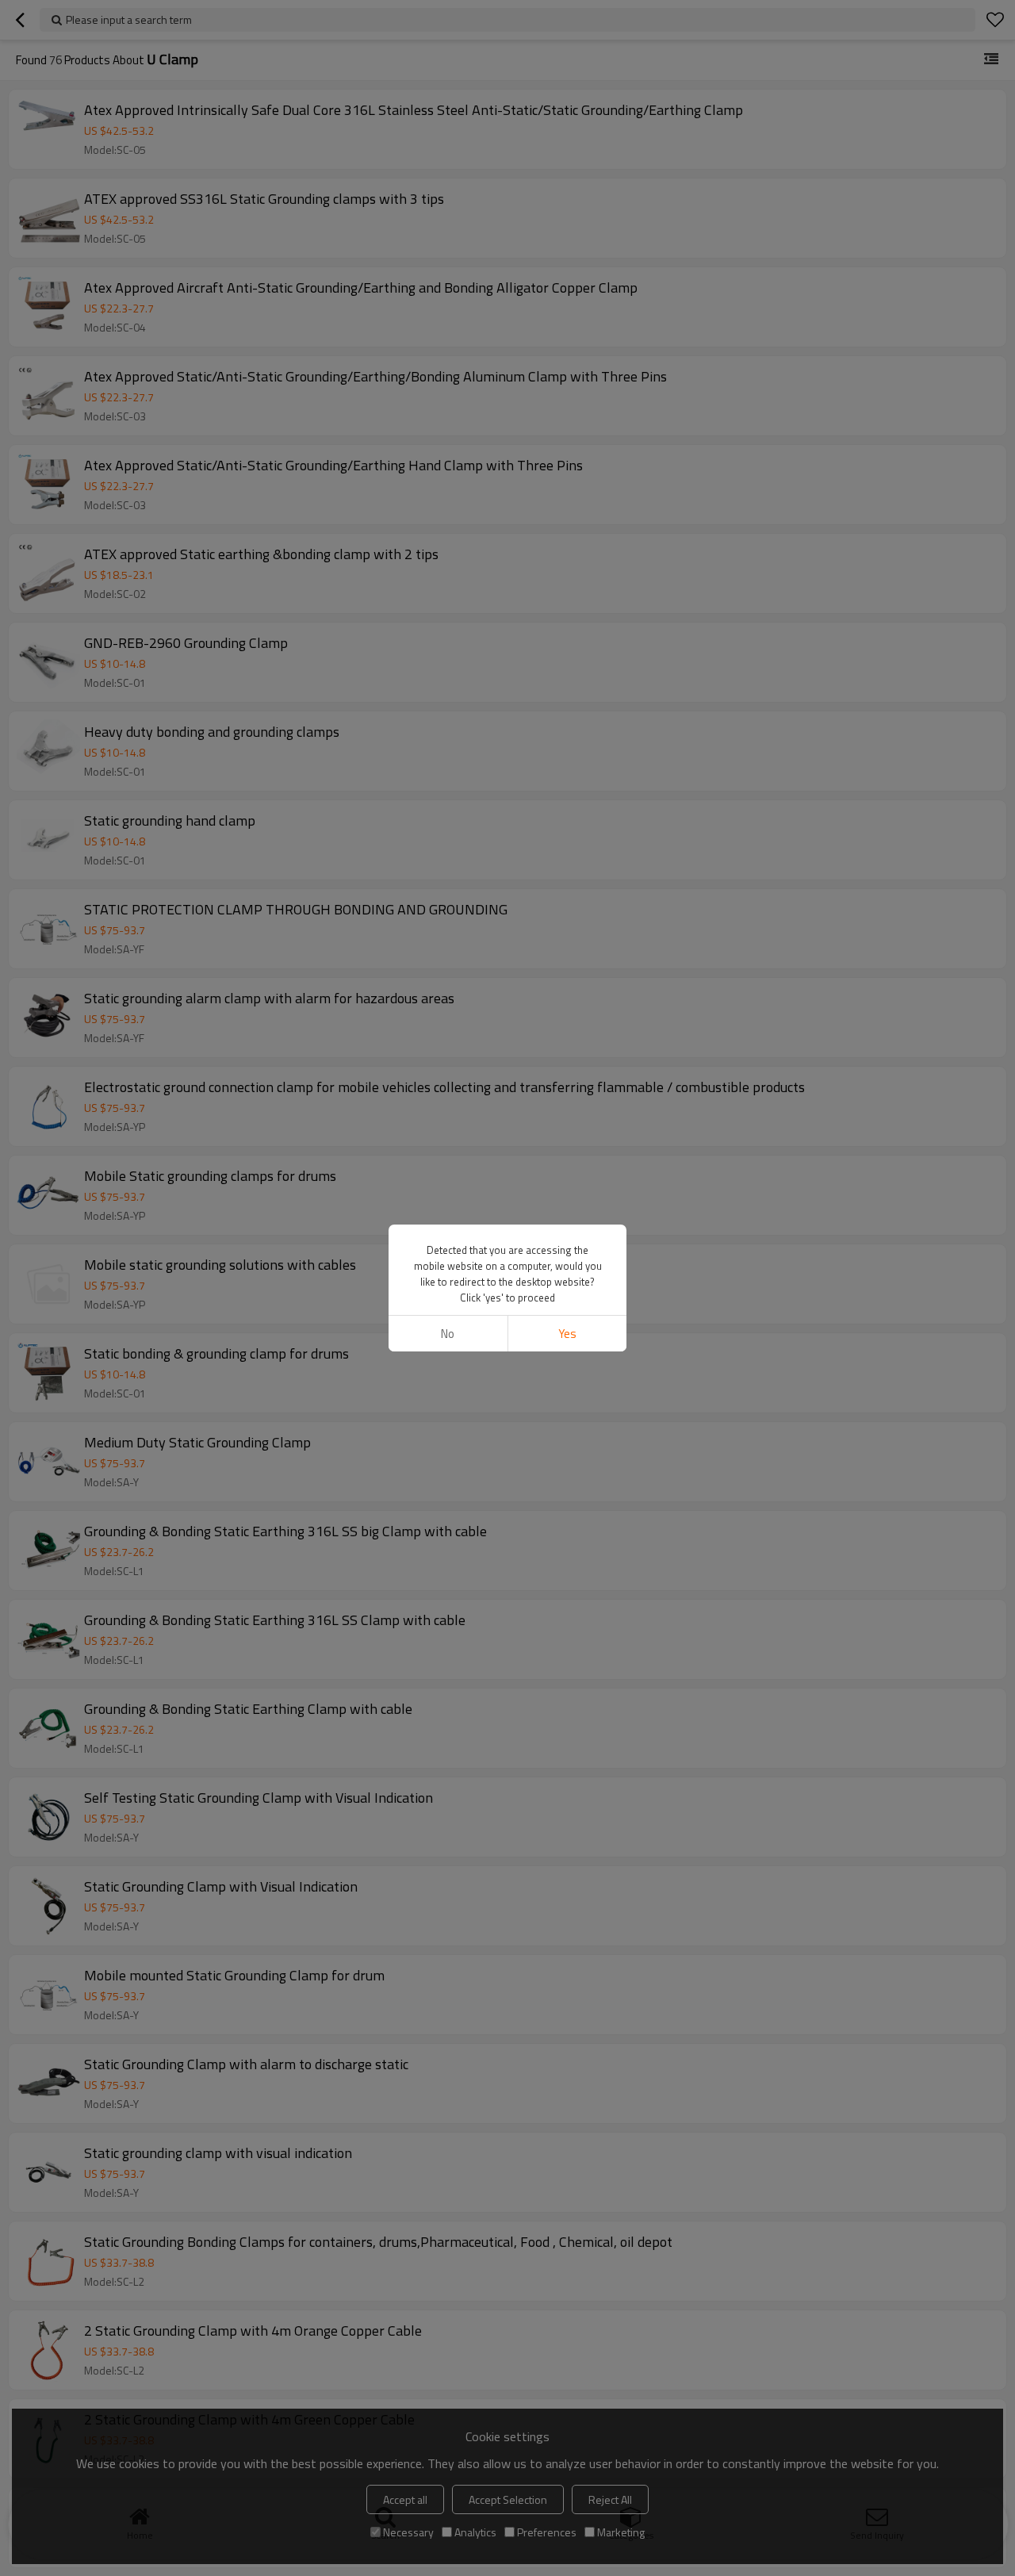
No (448, 1334)
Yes (567, 1334)
